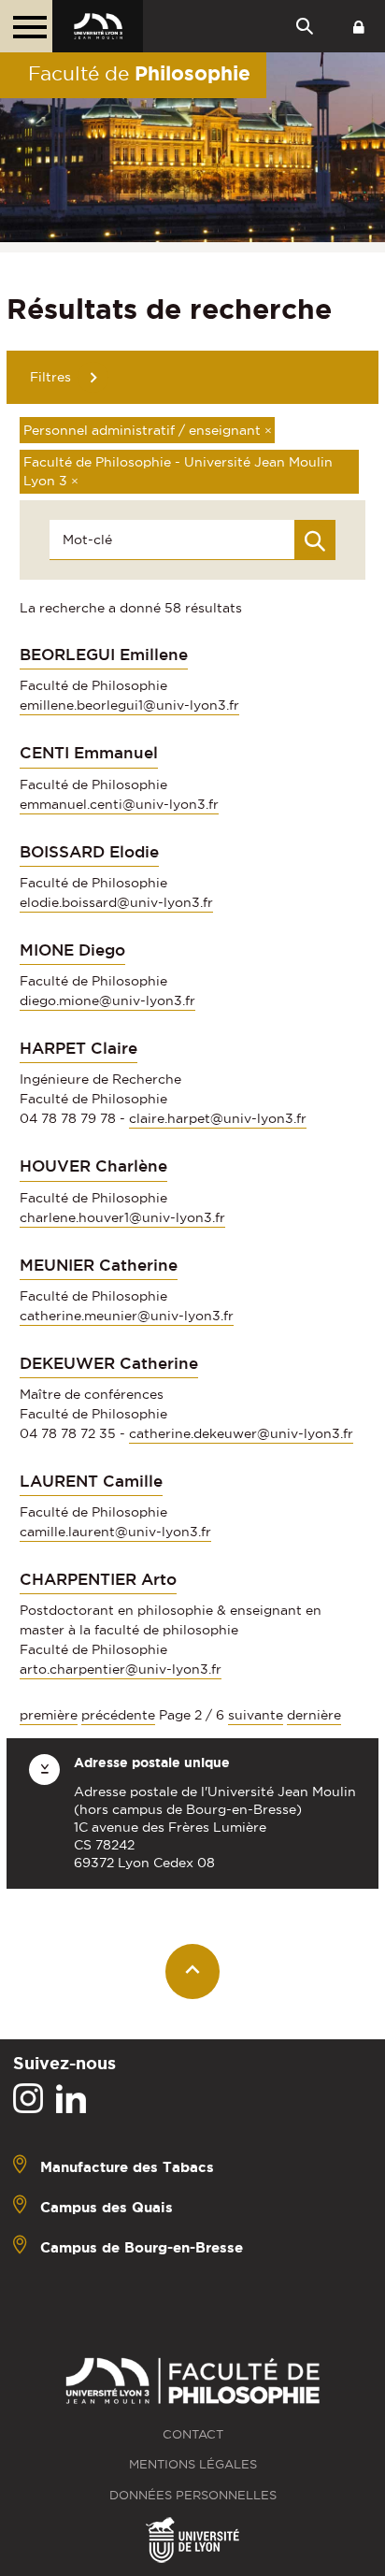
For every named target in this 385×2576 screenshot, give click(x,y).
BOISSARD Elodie (89, 852)
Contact (193, 2434)
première (49, 1715)
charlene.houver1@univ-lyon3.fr (122, 1217)
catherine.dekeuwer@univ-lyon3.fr (241, 1433)
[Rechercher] (315, 540)
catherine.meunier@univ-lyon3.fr (127, 1316)
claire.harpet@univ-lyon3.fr (218, 1118)
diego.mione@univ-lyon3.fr (107, 1000)
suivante (256, 1715)
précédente (118, 1715)
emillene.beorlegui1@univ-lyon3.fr (129, 705)
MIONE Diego (72, 950)
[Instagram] (28, 2099)
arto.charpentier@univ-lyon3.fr (121, 1669)
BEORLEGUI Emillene (104, 655)
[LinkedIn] (71, 2099)
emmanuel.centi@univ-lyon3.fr (119, 804)
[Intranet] (359, 26)
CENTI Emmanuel (89, 753)
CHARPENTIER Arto (98, 1579)
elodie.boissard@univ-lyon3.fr (116, 902)
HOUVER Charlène (93, 1166)
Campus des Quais (107, 2207)
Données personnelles (193, 2495)
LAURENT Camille (91, 1481)
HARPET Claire (78, 1048)
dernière (314, 1715)
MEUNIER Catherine (99, 1265)
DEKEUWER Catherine (109, 1363)
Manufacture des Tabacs (127, 2167)
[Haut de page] (193, 1972)
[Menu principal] (26, 26)
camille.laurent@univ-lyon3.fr (115, 1532)
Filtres (50, 377)
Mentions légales (193, 2464)
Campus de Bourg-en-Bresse (142, 2247)
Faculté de (139, 73)
